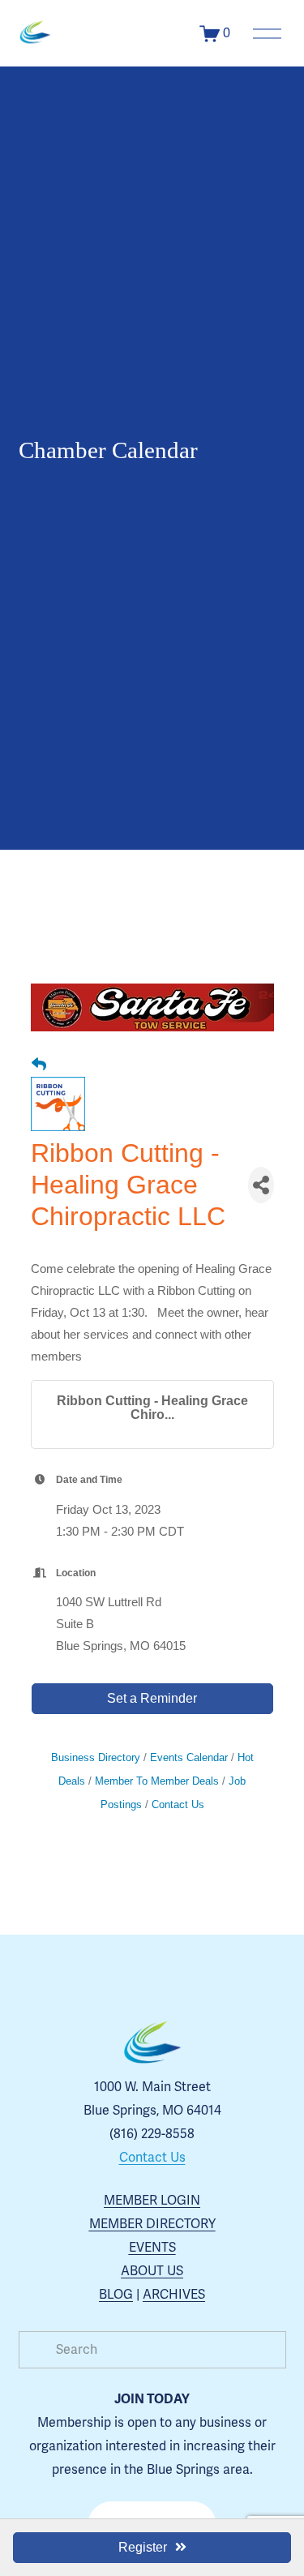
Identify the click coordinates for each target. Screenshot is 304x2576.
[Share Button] (261, 1185)
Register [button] (143, 2547)
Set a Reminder (152, 1698)
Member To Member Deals (157, 1781)
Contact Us (178, 1804)
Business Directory (96, 1757)
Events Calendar (189, 1757)
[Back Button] (39, 1065)
